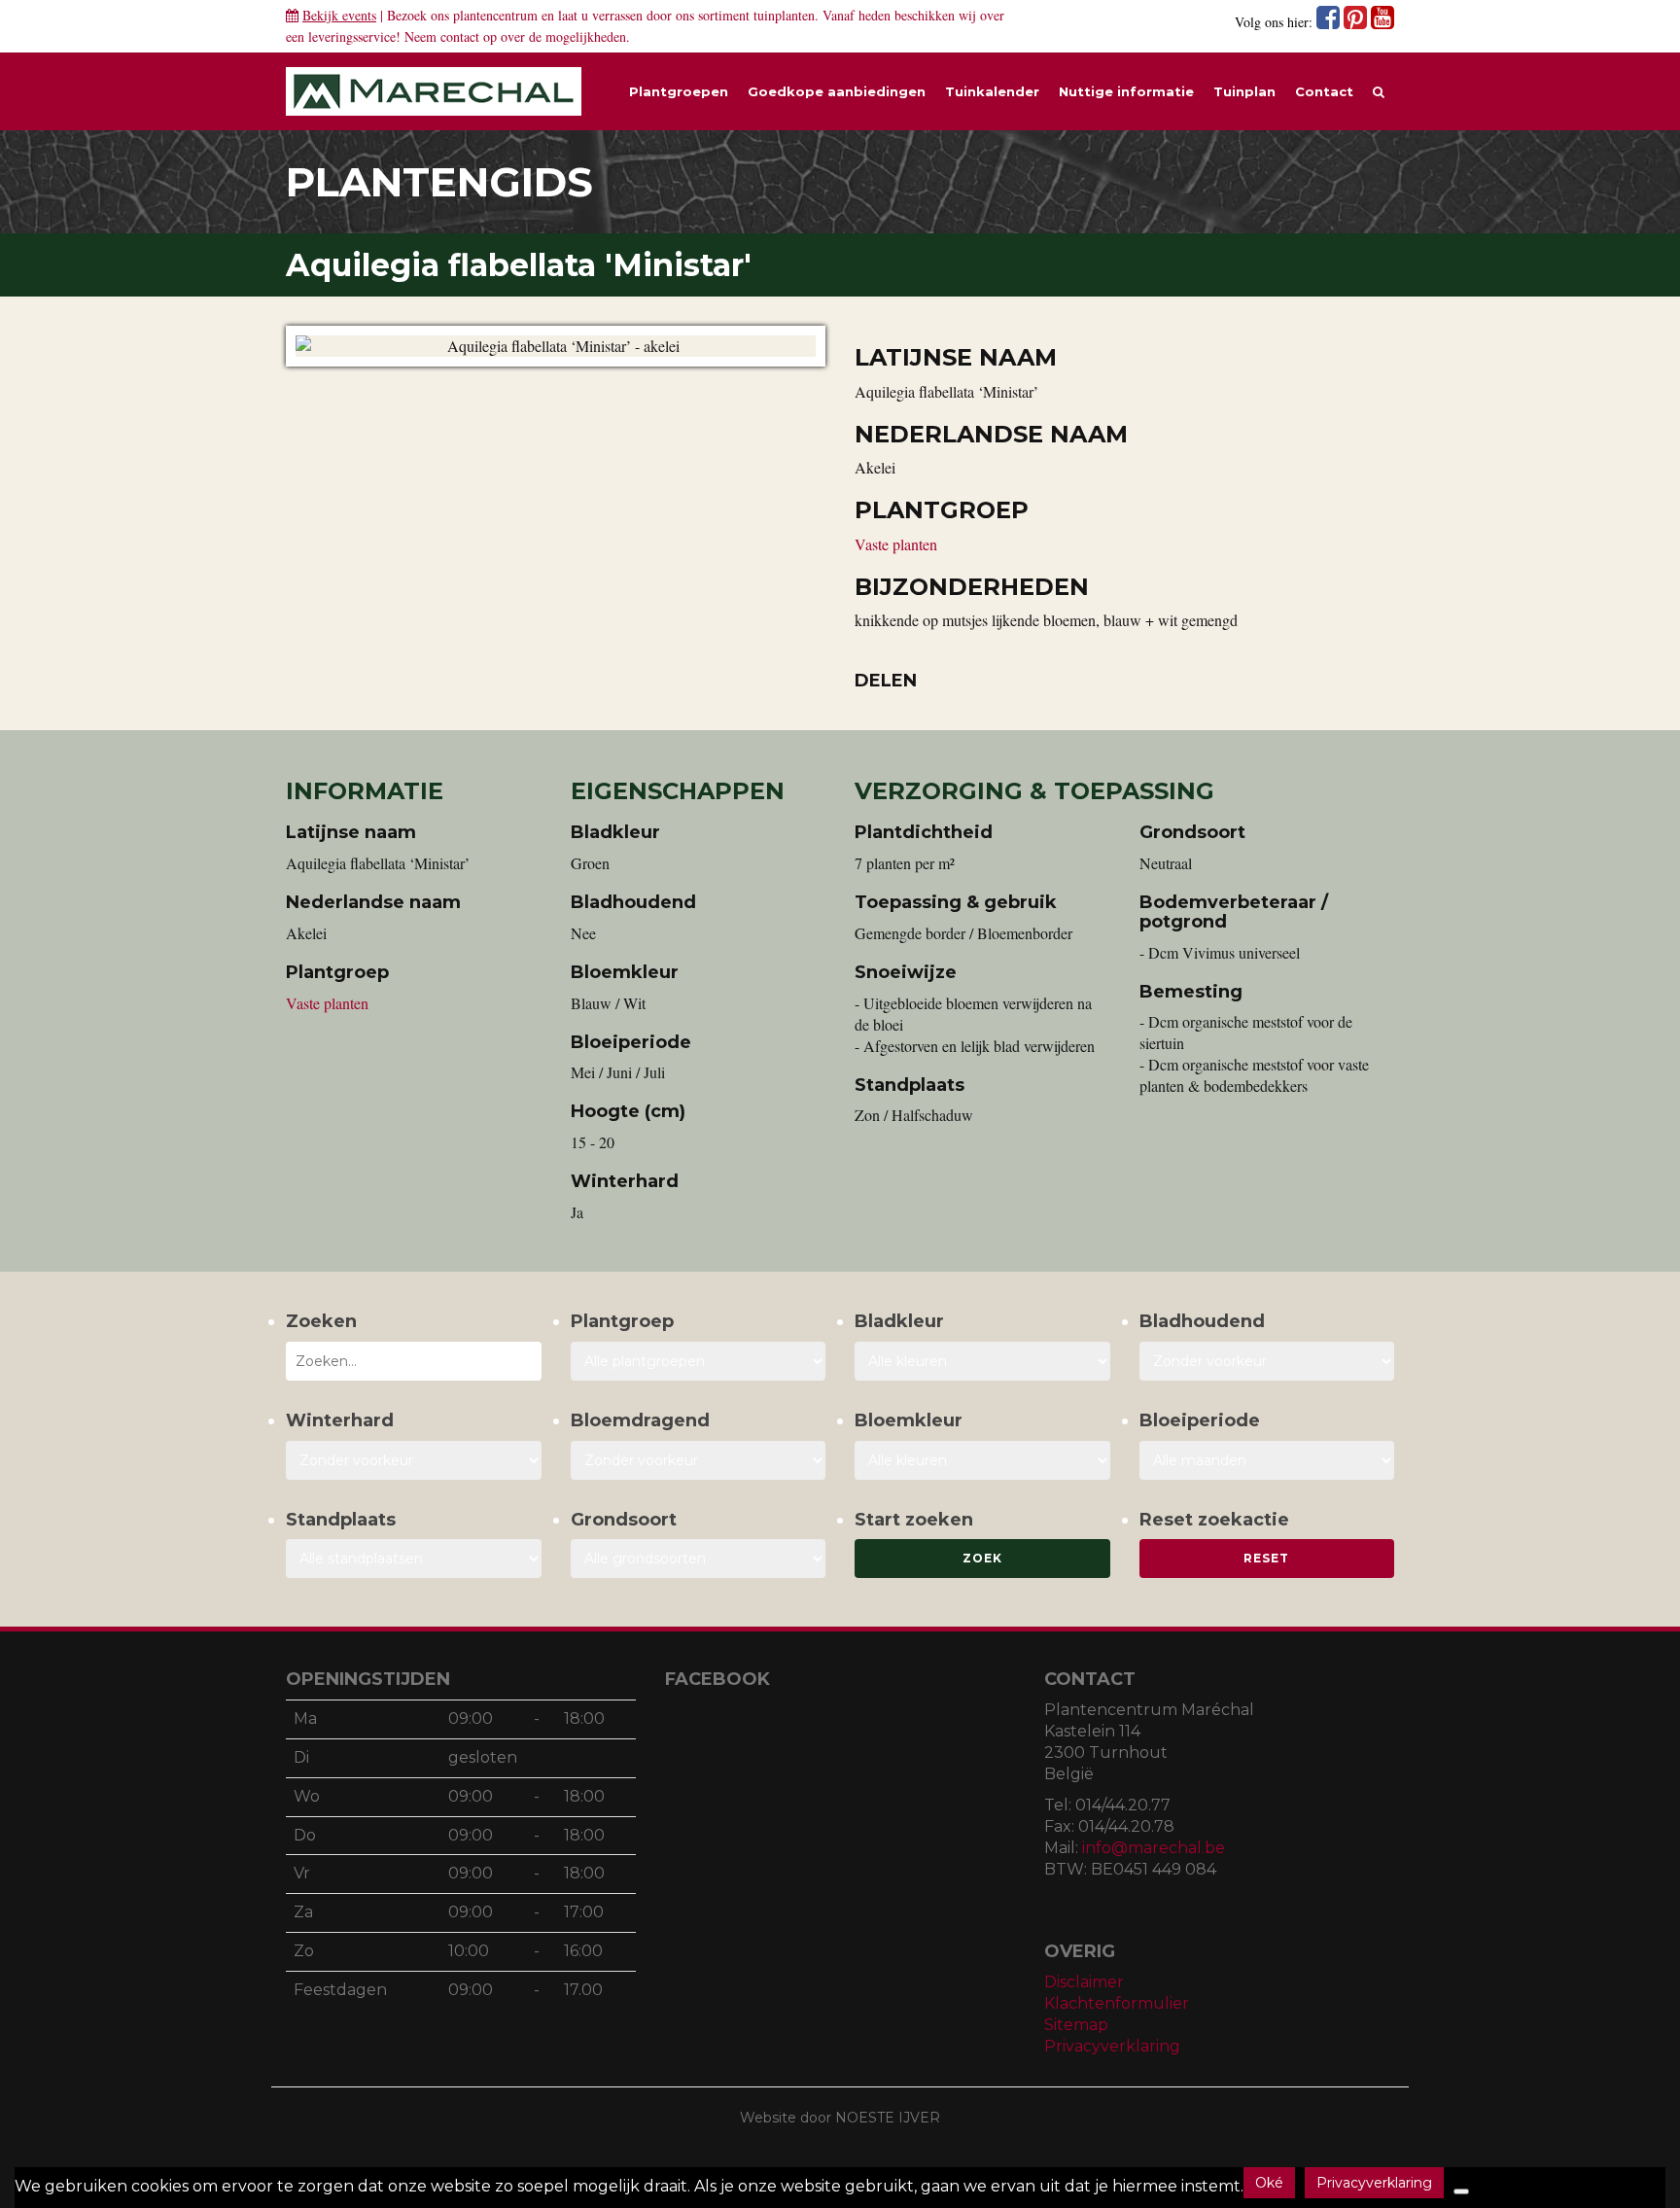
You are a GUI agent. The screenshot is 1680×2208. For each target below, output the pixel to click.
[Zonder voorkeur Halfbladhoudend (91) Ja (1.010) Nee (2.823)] (1267, 1361)
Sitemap (1076, 2025)
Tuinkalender (992, 91)
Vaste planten (896, 544)
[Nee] (1461, 2191)
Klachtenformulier (1117, 2003)
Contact (1324, 91)
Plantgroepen (679, 91)
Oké (1269, 2183)
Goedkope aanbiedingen (837, 91)
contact (460, 36)
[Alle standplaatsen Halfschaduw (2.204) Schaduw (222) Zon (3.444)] (414, 1559)
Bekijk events (339, 15)
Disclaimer (1084, 1982)
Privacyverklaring (1112, 2046)
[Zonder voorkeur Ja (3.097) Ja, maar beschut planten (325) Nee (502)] (414, 1460)
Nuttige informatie (1126, 91)
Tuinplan (1244, 91)
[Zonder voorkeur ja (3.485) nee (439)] (699, 1460)
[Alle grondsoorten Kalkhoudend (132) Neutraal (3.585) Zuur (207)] (699, 1559)
